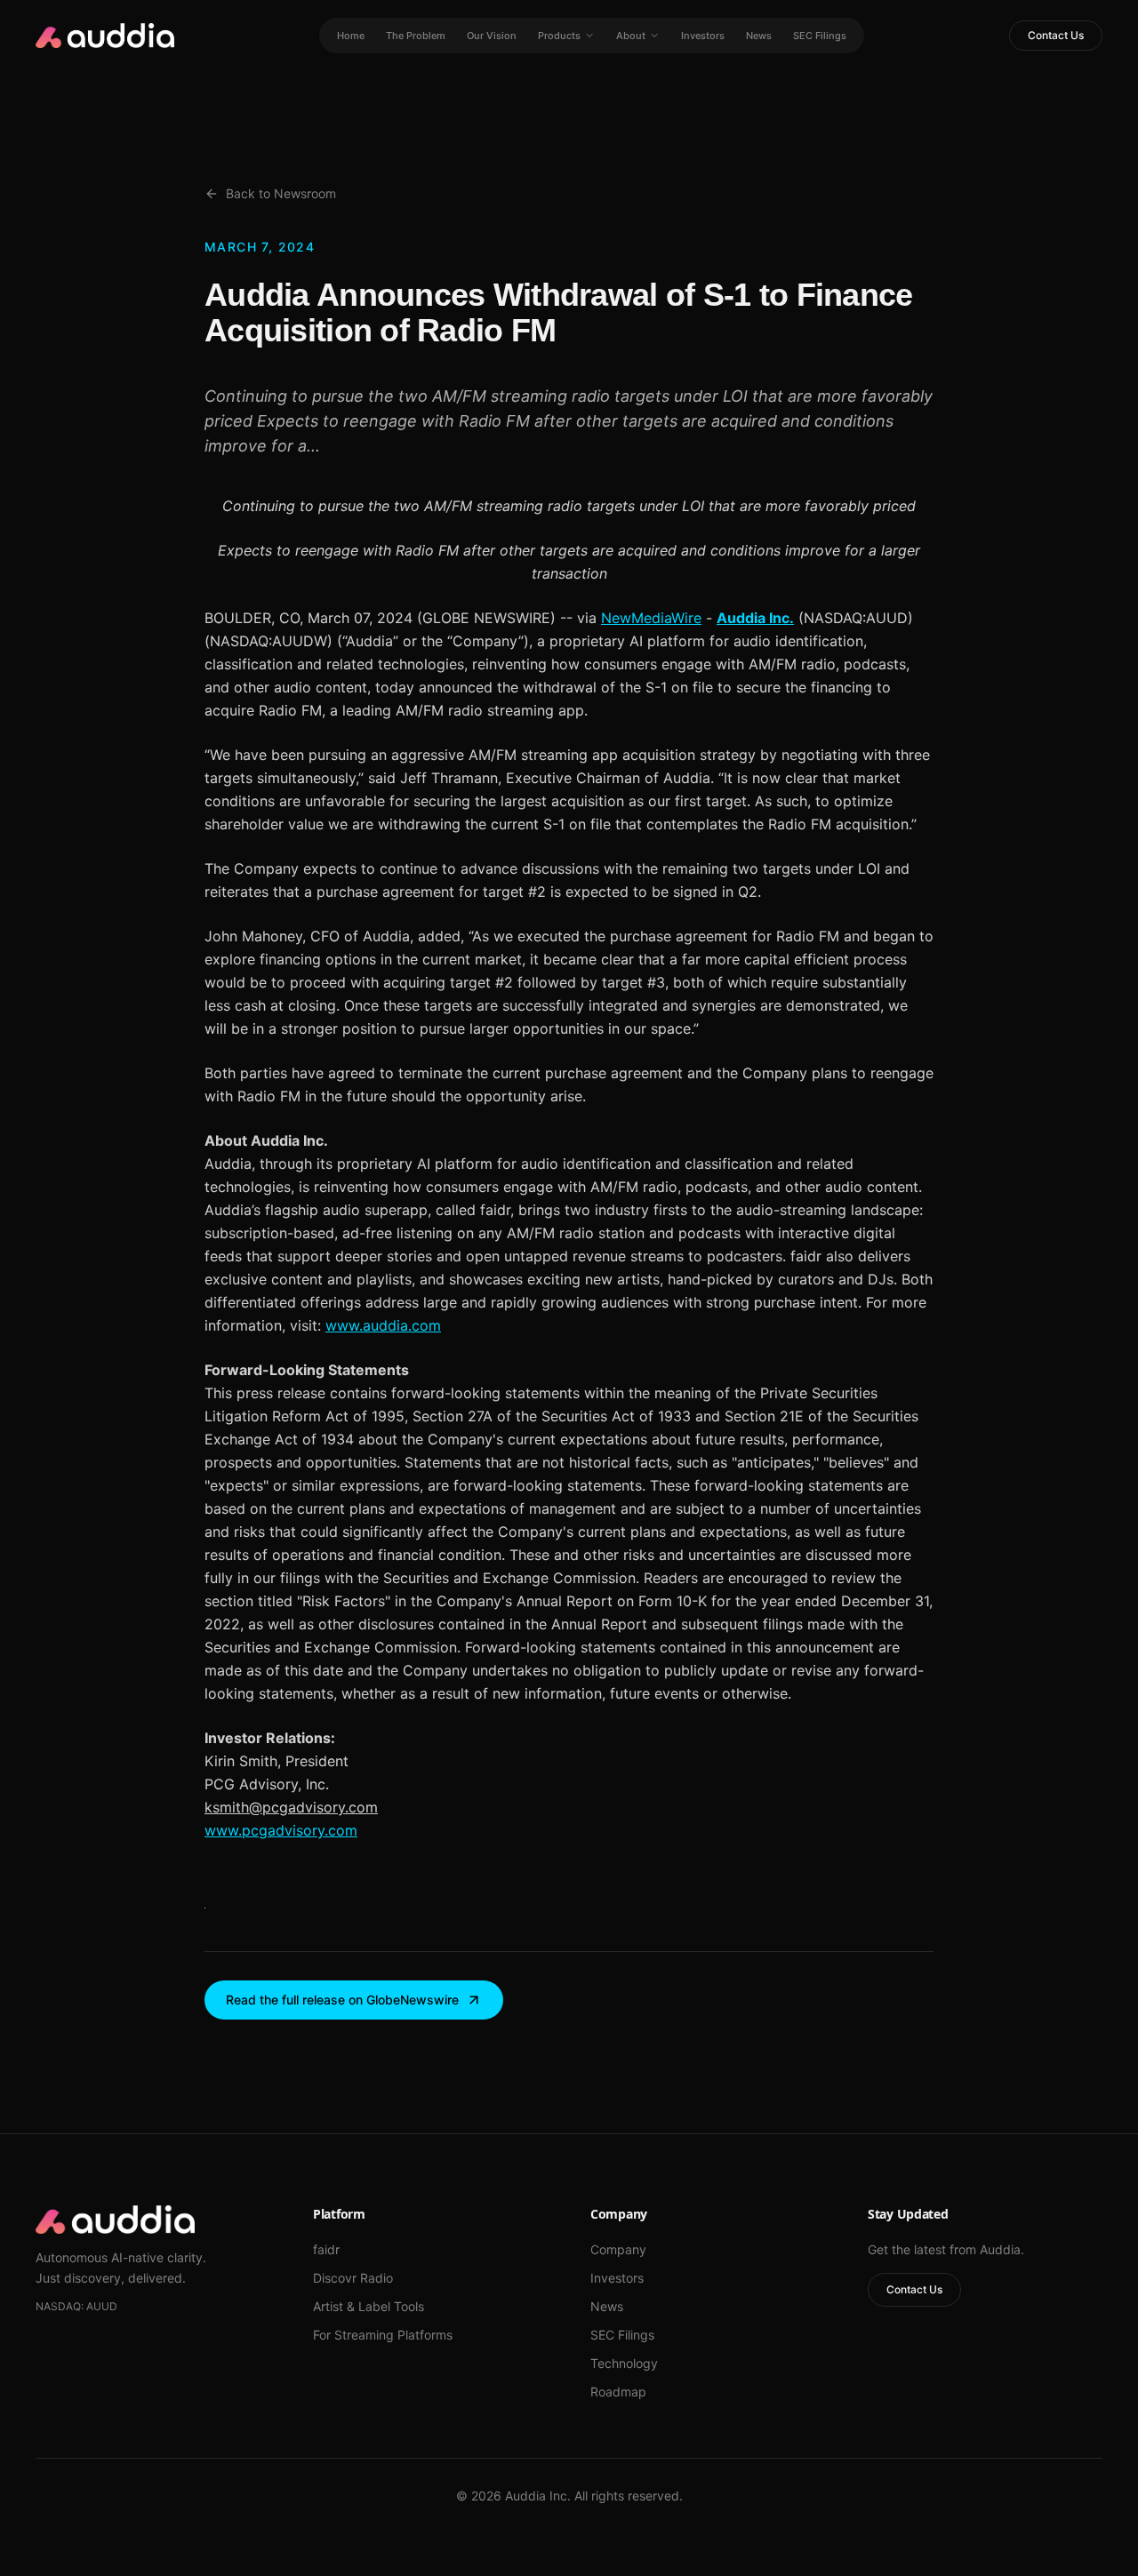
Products (559, 36)
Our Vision (492, 36)
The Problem (416, 36)
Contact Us (1056, 35)
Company (618, 2249)
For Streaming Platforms (383, 2335)
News (759, 36)
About (631, 36)
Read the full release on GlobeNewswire (342, 2000)
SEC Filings (820, 36)
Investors (703, 36)
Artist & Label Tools (369, 2306)
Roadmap (618, 2392)
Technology (624, 2363)
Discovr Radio (353, 2278)
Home (351, 36)
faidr (326, 2249)
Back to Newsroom (281, 193)
